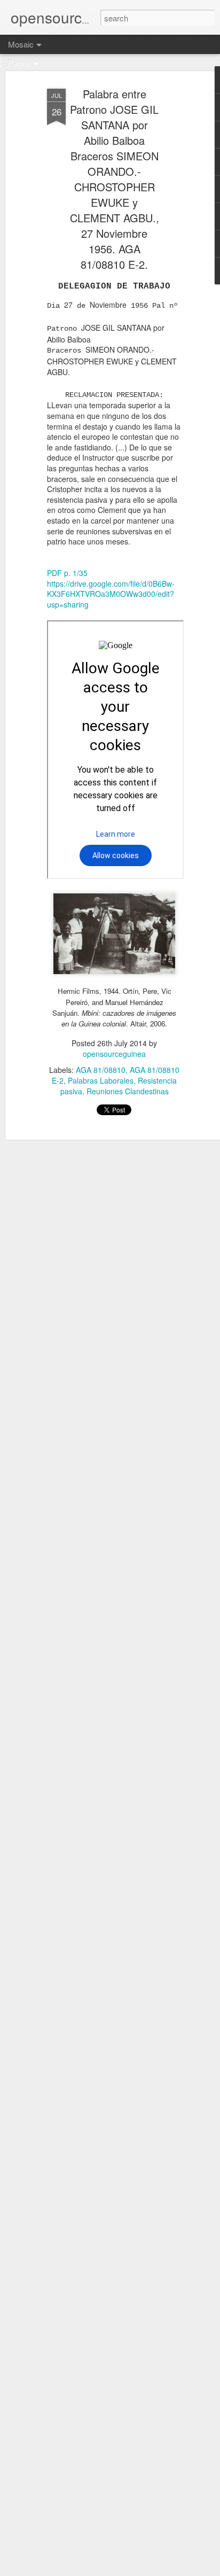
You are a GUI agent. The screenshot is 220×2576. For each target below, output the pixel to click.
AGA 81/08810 (101, 1070)
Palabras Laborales (101, 1080)
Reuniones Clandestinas (128, 1091)
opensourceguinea (114, 1054)
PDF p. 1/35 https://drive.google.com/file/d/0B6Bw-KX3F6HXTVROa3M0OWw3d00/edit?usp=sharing (111, 589)
